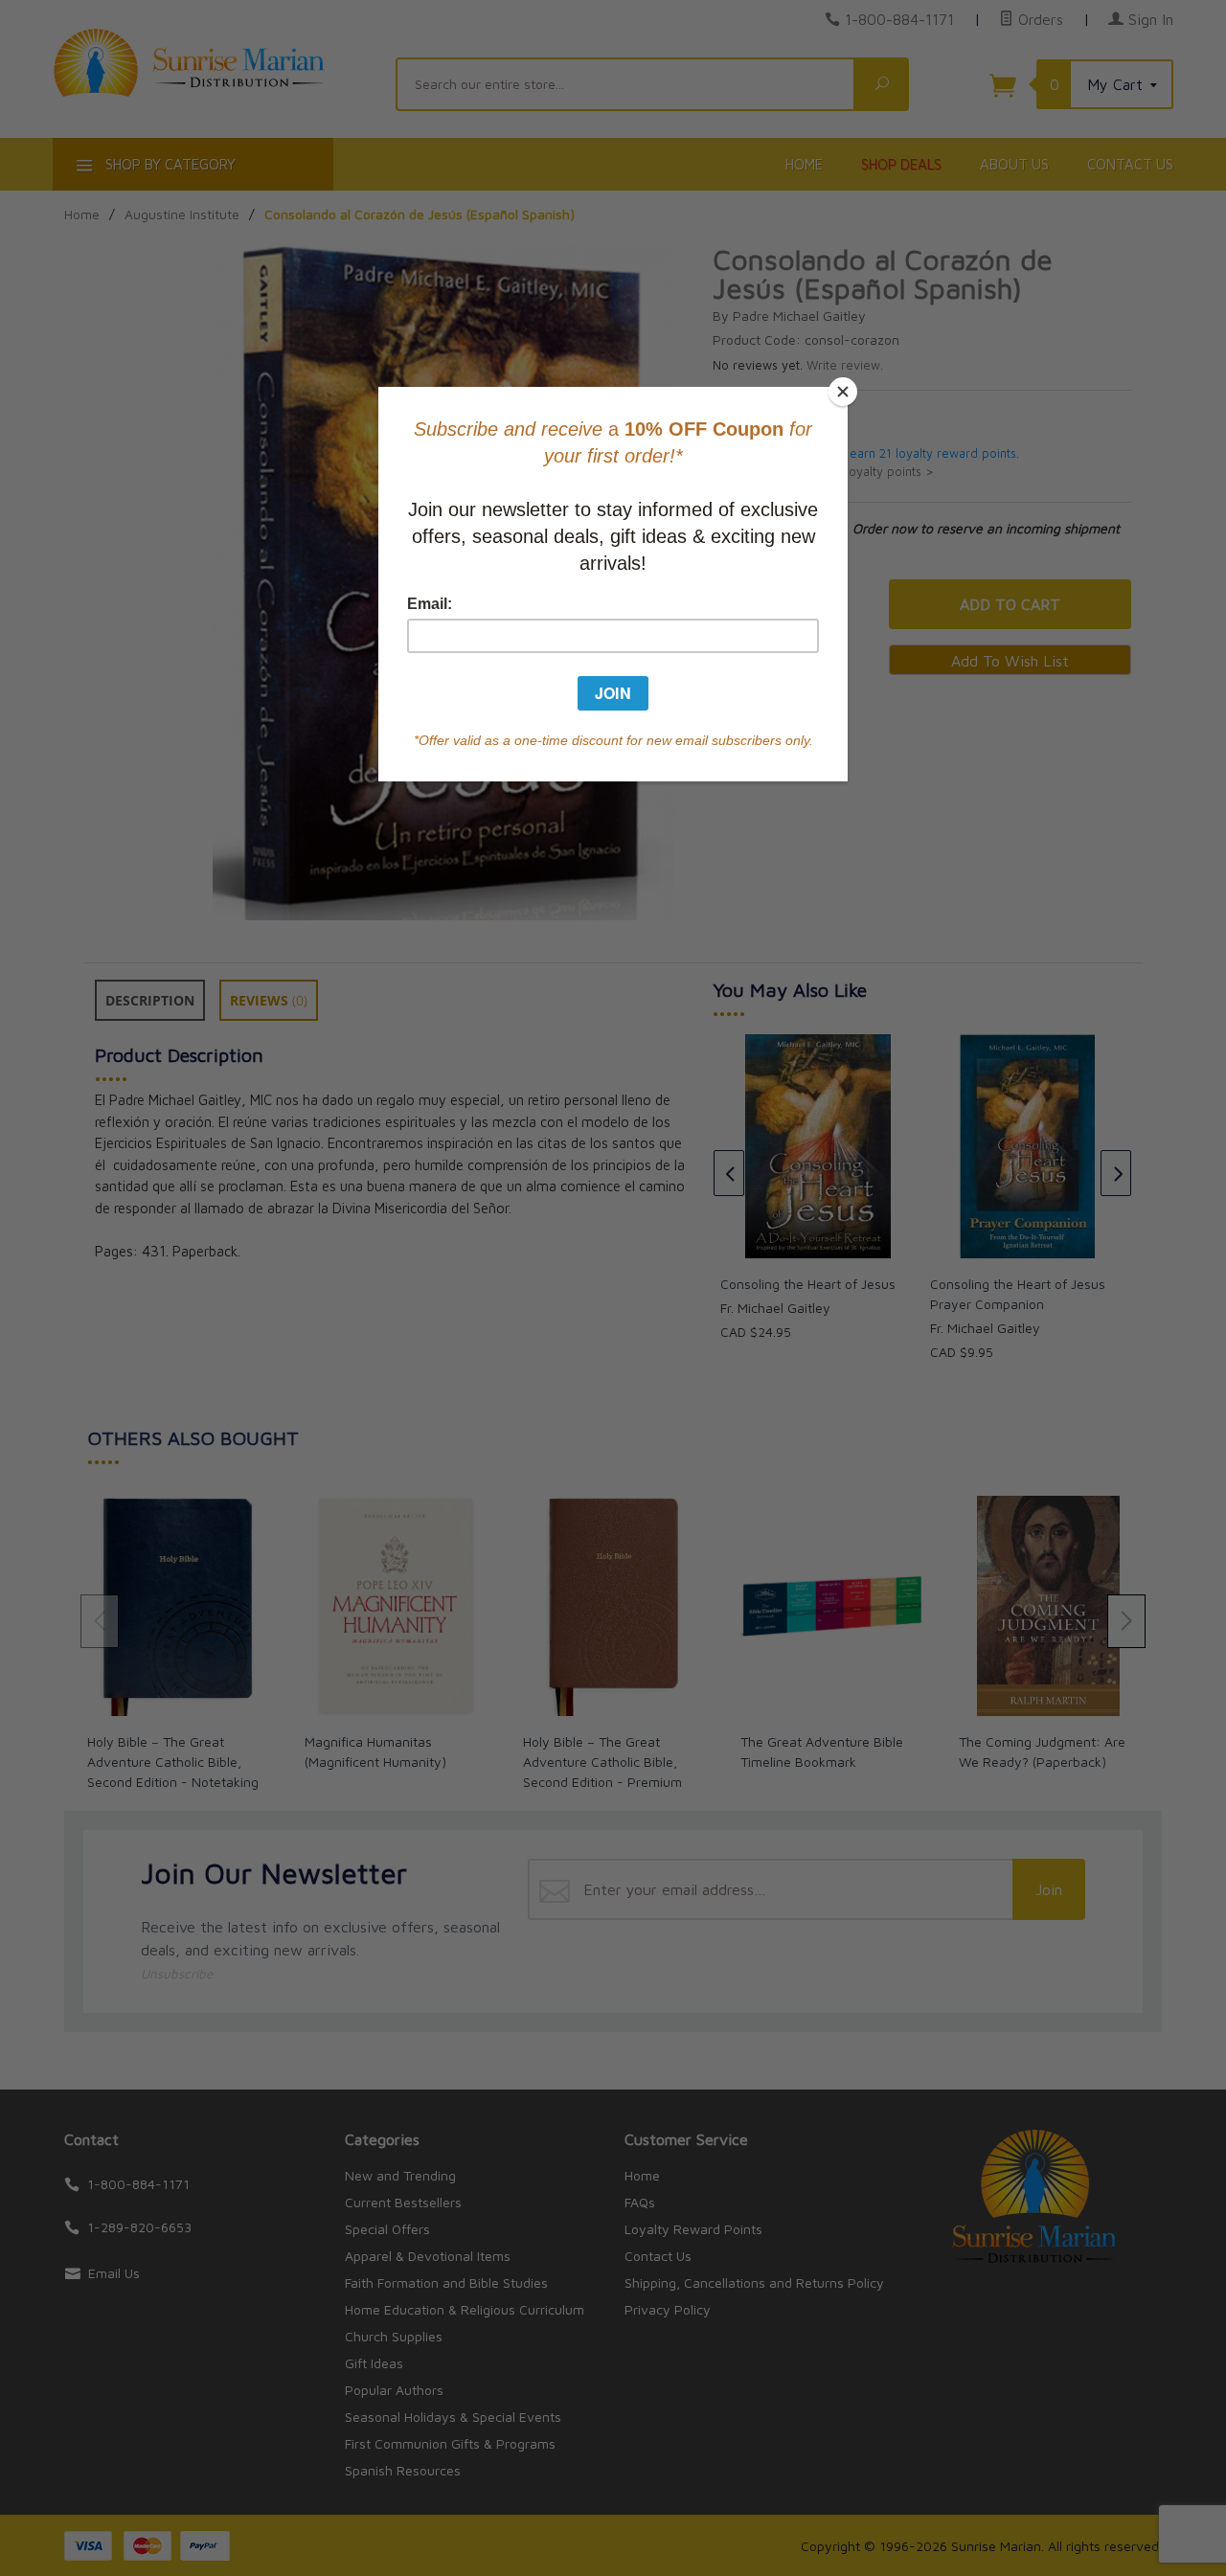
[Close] (843, 392)
